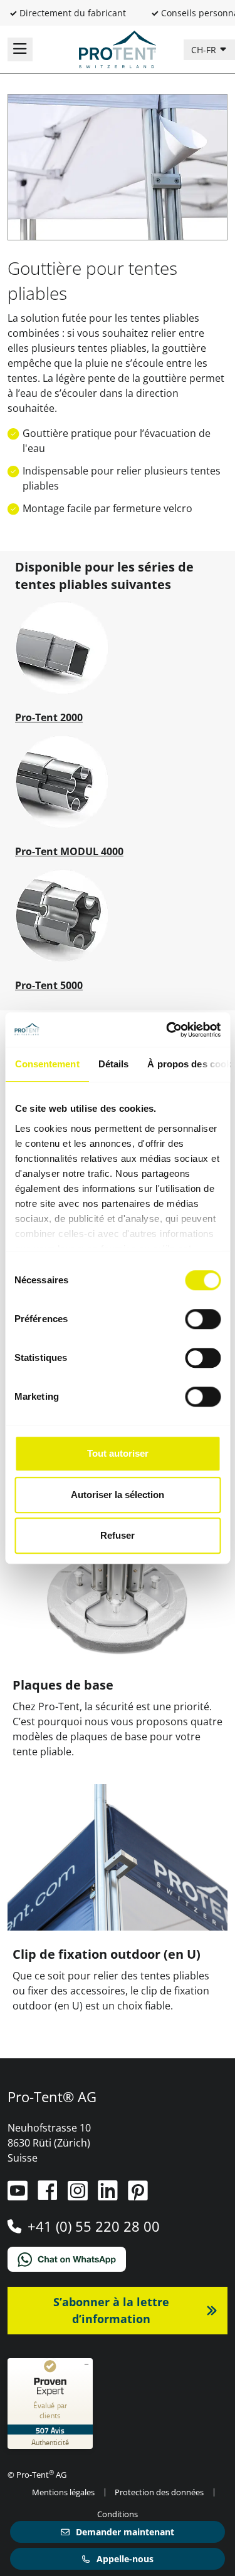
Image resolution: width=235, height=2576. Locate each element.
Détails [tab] (113, 1064)
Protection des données (159, 2492)
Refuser (118, 1535)
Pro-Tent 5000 (49, 985)
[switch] (203, 1319)
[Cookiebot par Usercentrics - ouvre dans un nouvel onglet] (167, 1030)
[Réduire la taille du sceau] (86, 2364)
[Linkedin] (109, 2195)
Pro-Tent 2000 (49, 717)
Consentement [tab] (47, 1064)
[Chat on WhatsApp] (118, 2259)
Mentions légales (63, 2492)
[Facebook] (49, 2195)
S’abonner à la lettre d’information (111, 2310)
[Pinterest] (138, 2195)
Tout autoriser (118, 1453)
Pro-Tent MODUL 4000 (69, 851)
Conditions (118, 2514)
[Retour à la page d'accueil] (117, 48)
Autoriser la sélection (118, 1495)
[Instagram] (79, 2195)
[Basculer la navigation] (20, 49)
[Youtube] (19, 2195)
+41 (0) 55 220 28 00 (94, 2226)
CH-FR (205, 50)
